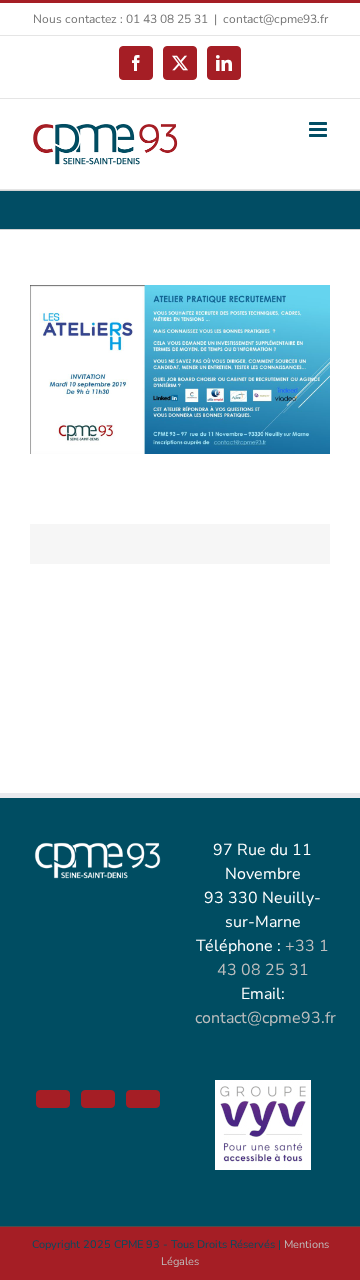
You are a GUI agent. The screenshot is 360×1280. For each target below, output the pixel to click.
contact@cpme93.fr (275, 19)
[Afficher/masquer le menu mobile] (319, 129)
